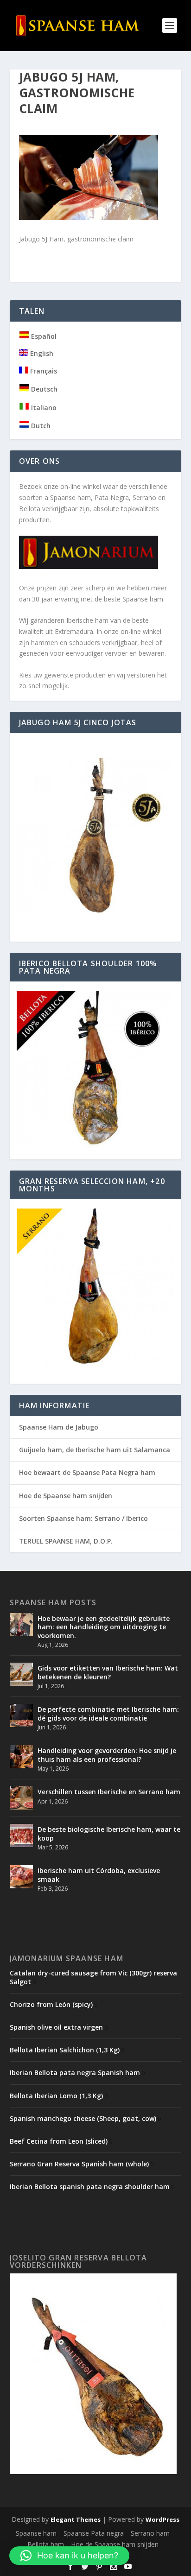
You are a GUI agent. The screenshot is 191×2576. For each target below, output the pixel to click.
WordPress (162, 2519)
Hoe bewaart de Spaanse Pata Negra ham (87, 1472)
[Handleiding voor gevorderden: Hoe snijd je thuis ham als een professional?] (21, 1757)
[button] (69, 2556)
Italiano (43, 408)
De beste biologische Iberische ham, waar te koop (109, 1833)
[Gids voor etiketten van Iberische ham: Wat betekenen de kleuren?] (21, 1674)
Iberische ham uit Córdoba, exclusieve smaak (99, 1875)
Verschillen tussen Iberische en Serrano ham (109, 1792)
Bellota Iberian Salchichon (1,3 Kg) (65, 2050)
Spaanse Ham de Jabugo (59, 1427)
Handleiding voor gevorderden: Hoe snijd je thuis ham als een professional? (107, 1755)
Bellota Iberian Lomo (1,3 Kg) (56, 2096)
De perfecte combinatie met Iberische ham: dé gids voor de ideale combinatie (108, 1713)
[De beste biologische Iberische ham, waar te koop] (21, 1835)
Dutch (40, 426)
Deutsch (43, 389)
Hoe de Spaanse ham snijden (66, 1496)
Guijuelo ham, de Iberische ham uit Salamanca (95, 1450)
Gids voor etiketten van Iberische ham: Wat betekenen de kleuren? (108, 1672)
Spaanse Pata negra (94, 2533)
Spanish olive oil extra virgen (56, 2027)
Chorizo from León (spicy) (51, 2004)
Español (43, 336)
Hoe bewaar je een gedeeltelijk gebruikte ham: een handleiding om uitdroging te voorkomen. (104, 1627)
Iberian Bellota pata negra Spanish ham (75, 2073)
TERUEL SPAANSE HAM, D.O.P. (66, 1541)
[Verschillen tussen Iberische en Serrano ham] (21, 1798)
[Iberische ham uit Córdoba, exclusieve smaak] (21, 1877)
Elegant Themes (76, 2519)
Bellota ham (46, 2544)
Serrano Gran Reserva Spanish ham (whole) (79, 2164)
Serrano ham (150, 2533)
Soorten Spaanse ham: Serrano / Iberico (83, 1518)
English (41, 353)
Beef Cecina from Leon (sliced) (59, 2141)
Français (43, 371)
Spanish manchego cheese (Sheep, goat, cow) (83, 2118)
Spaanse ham (36, 2533)
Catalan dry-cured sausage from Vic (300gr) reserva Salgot (93, 1977)
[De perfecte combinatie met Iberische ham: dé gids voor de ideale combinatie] (21, 1715)
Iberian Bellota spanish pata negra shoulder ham (90, 2187)
